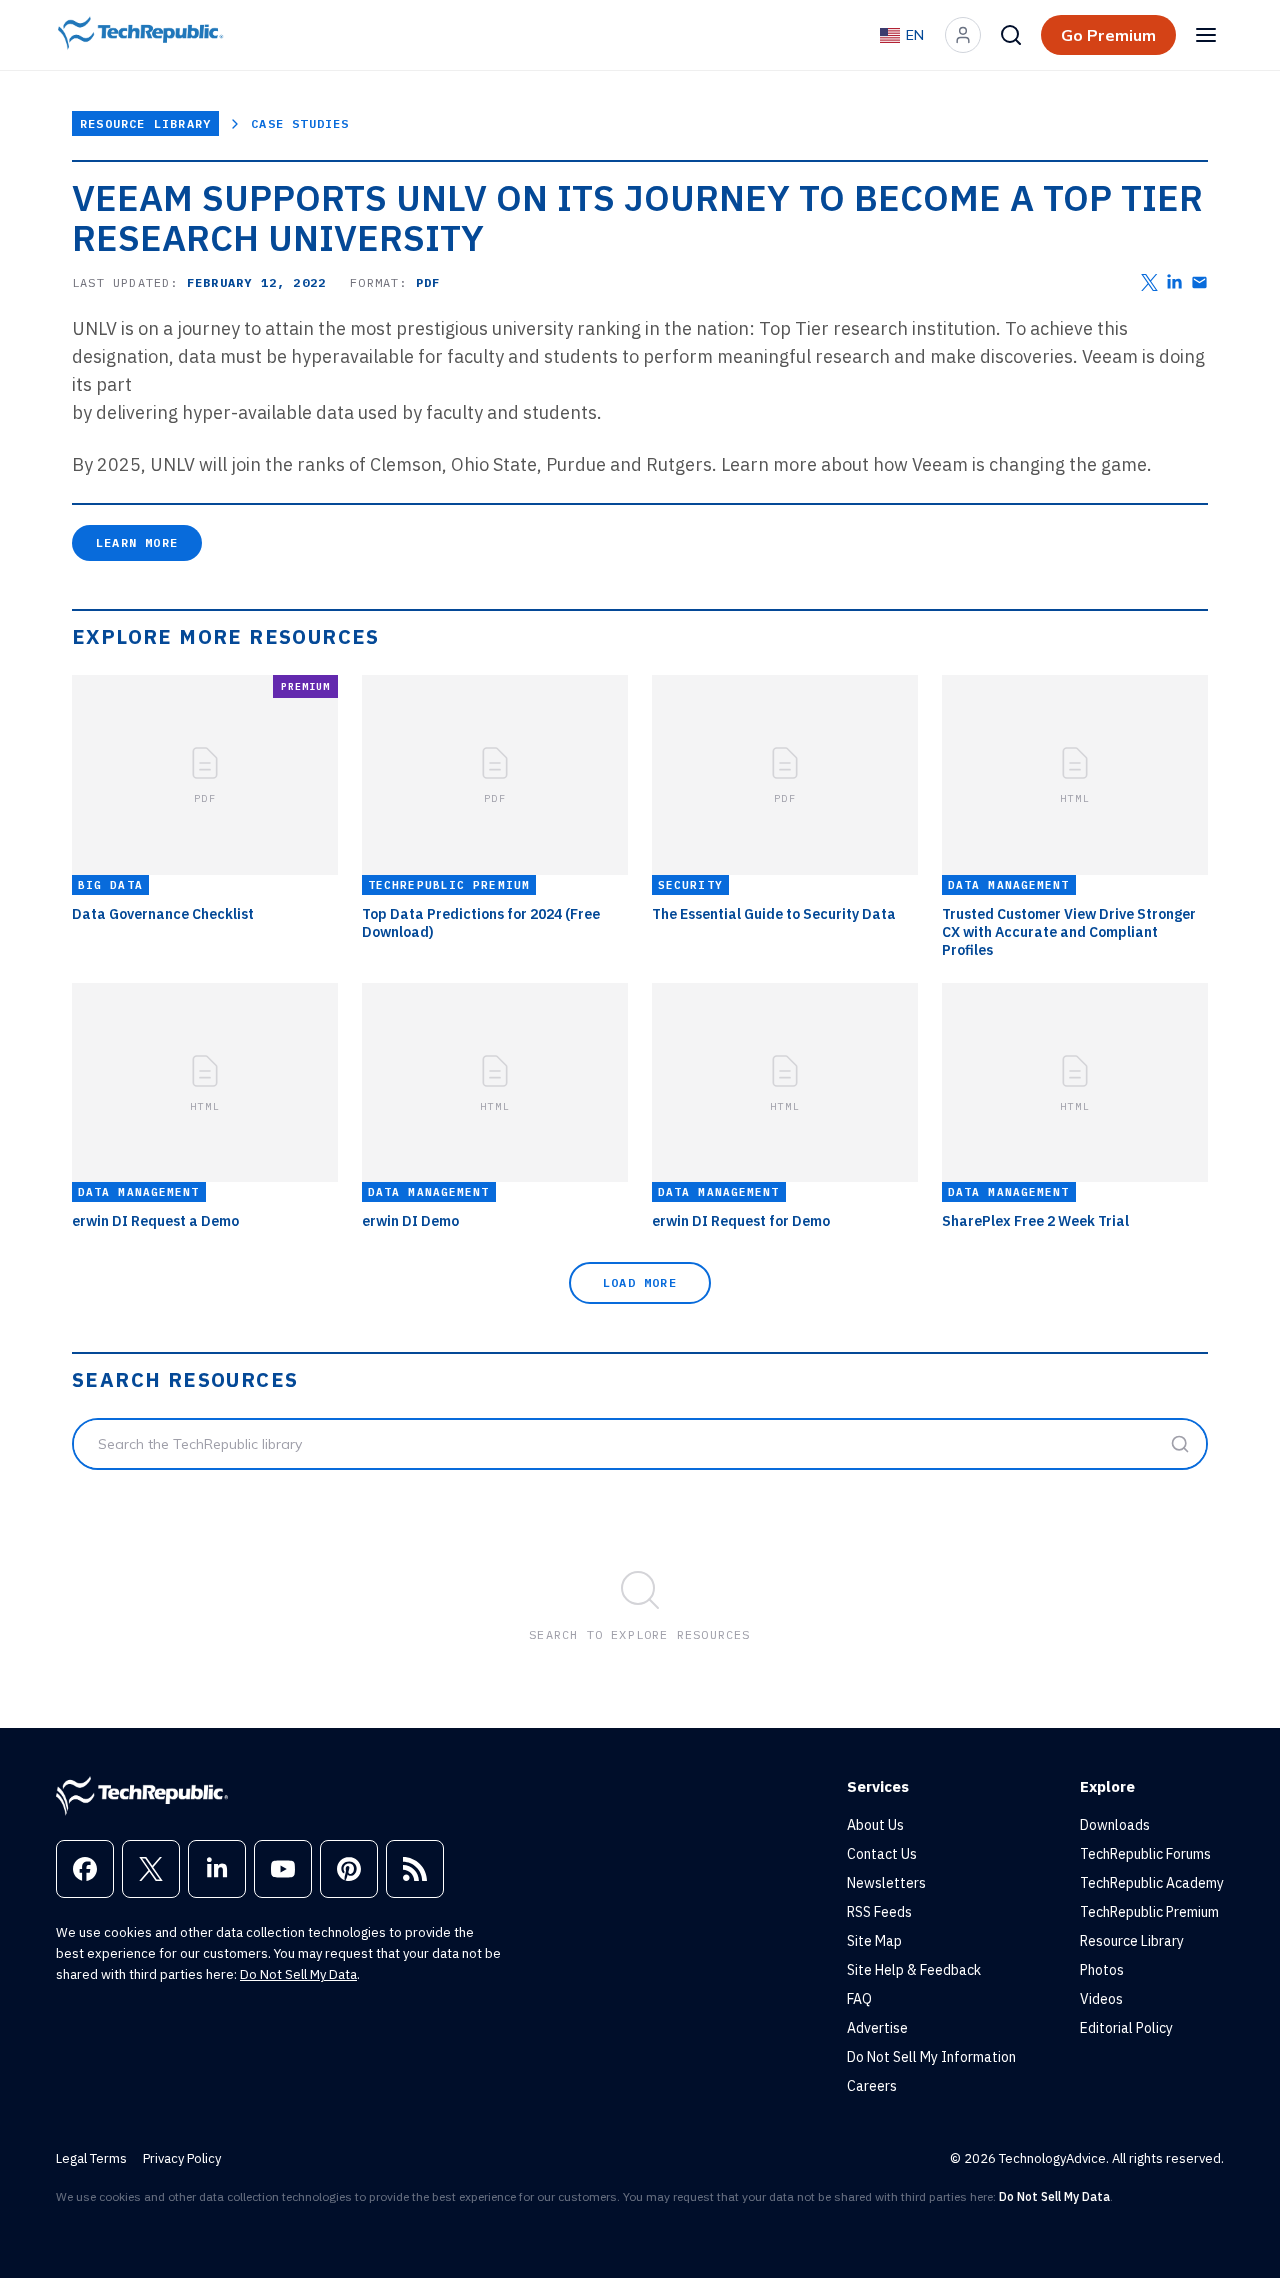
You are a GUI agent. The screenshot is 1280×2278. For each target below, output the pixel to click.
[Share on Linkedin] (1174, 282)
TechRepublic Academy (1152, 1883)
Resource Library (145, 123)
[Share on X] (1149, 282)
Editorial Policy (1126, 2028)
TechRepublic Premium (1149, 1912)
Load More (640, 1282)
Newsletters (886, 1883)
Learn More (137, 542)
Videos (1101, 1999)
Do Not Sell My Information (931, 2057)
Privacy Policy (182, 2158)
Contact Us (882, 1854)
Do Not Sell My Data (298, 1974)
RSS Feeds (879, 1912)
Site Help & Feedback (914, 1970)
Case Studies (300, 123)
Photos (1102, 1970)
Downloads (1115, 1825)
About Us (875, 1825)
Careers (872, 2086)
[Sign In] (963, 35)
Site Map (874, 1941)
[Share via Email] (1199, 282)
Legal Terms (91, 2158)
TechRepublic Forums (1145, 1854)
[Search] (1011, 35)
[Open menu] (1206, 35)
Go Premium (1108, 35)
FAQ (859, 1999)
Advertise (877, 2028)
